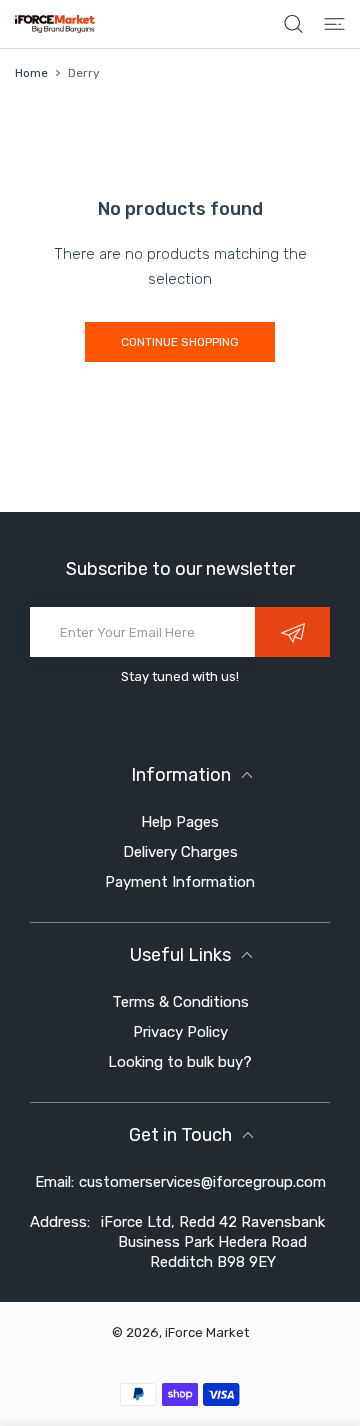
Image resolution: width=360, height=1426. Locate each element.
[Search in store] (293, 24)
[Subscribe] (292, 632)
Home (31, 73)
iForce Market (207, 1332)
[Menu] (334, 24)
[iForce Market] (55, 24)
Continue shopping (180, 342)
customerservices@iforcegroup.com (202, 1182)
